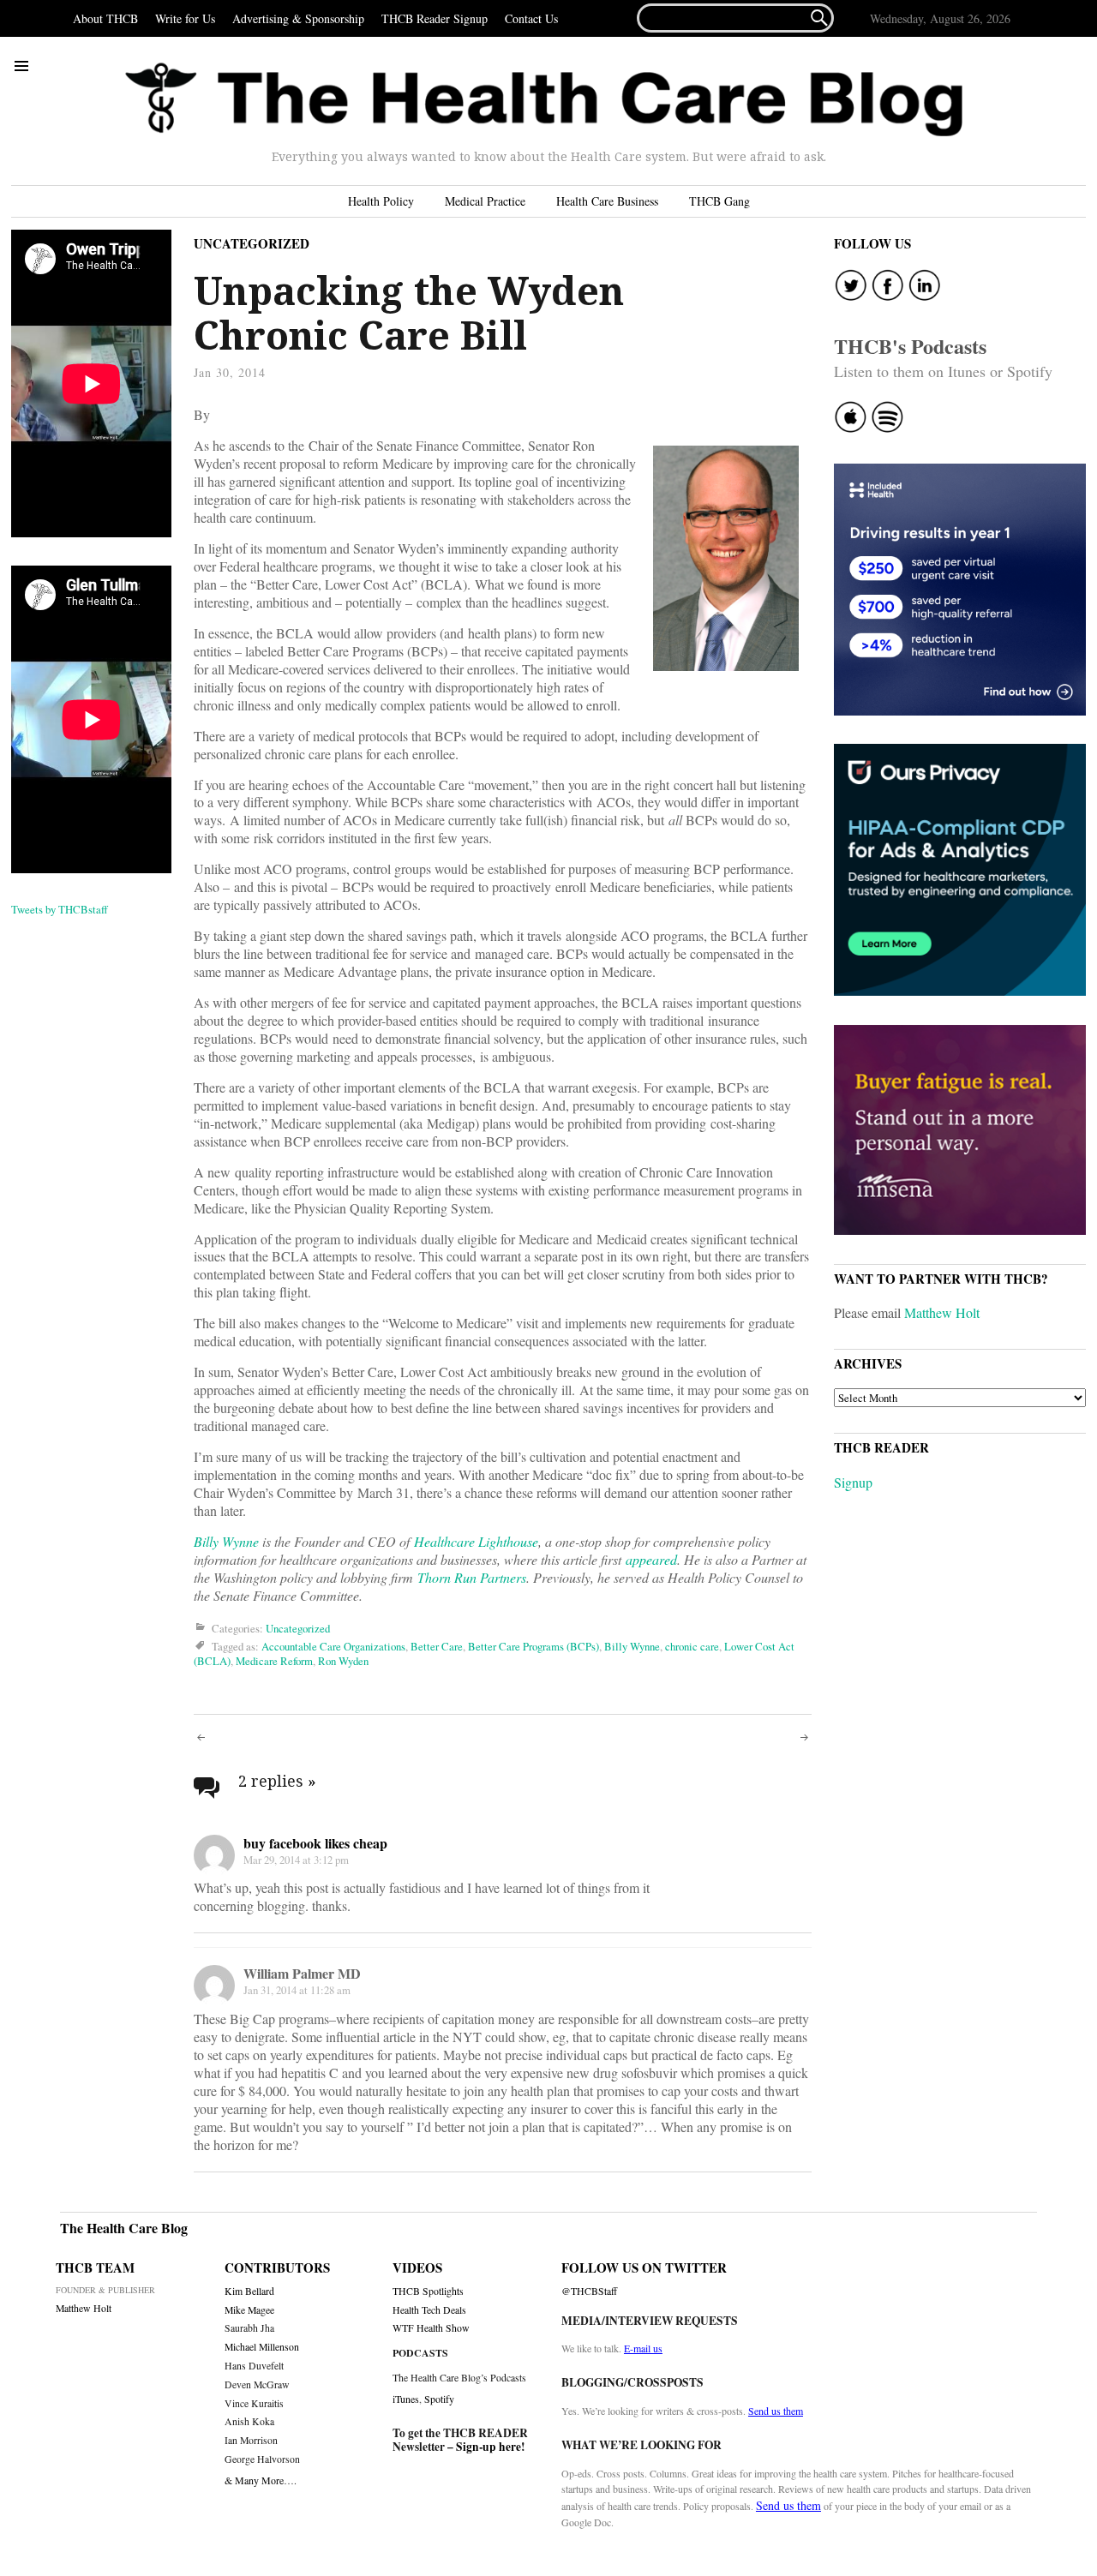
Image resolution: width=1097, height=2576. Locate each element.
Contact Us (531, 18)
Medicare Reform (274, 1661)
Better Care (437, 1646)
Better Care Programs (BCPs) (534, 1646)
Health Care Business (607, 201)
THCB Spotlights (428, 2291)
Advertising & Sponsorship (298, 18)
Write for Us (185, 18)
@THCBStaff (589, 2291)
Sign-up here (489, 2447)
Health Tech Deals (429, 2310)
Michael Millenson (262, 2347)
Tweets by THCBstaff (60, 909)
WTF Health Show (431, 2328)
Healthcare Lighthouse (476, 1541)
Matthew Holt (942, 1312)
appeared (651, 1559)
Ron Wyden (343, 1661)
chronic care (692, 1646)
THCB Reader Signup (435, 18)
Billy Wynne (226, 1541)
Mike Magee (249, 2310)
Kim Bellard (249, 2291)
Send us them (776, 2411)
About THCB (105, 18)
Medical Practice (485, 201)
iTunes (406, 2399)
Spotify (439, 2399)
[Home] (544, 100)
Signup (853, 1482)
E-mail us (643, 2348)
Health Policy (381, 201)
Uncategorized (252, 243)
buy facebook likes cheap (315, 1843)
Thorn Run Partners (472, 1577)
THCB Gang (719, 201)
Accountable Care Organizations (333, 1646)
